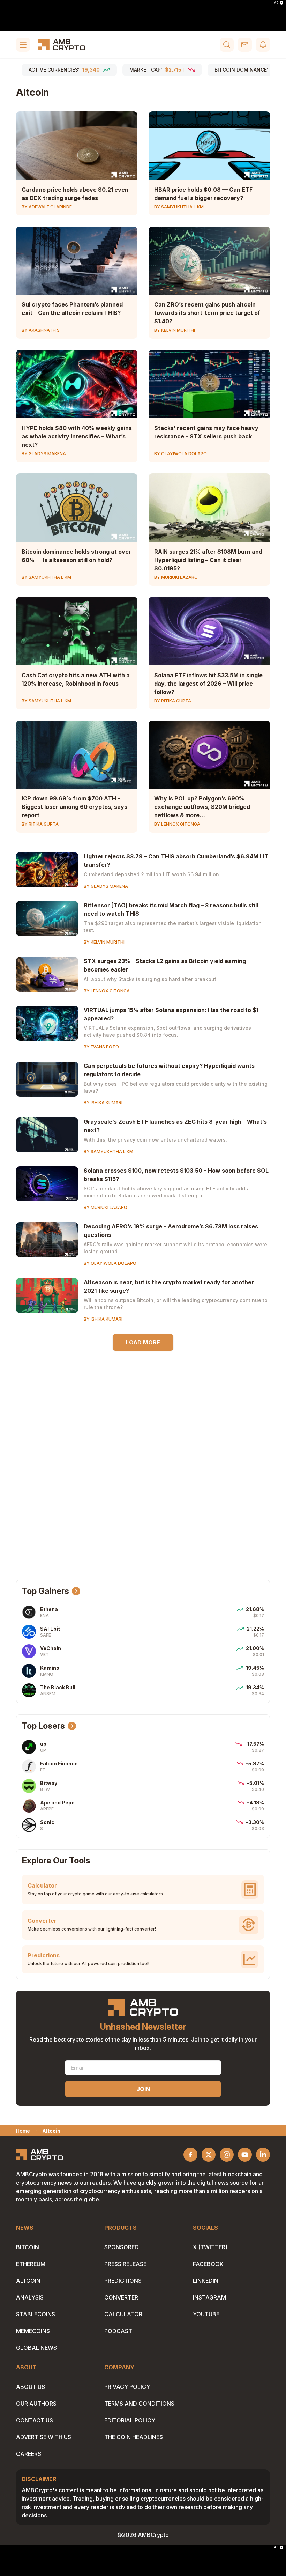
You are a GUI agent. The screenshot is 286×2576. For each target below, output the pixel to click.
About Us (31, 2387)
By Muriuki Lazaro (176, 577)
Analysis (30, 2297)
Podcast (118, 2331)
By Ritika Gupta (173, 701)
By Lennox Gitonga (177, 824)
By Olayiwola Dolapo (180, 454)
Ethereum (31, 2264)
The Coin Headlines (134, 2437)
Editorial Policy (130, 2420)
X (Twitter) (210, 2247)
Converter (121, 2297)
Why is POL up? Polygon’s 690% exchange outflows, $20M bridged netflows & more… (202, 807)
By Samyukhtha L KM (179, 207)
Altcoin (28, 2281)
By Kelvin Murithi (175, 330)
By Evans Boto (101, 1047)
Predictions (123, 2281)
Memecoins (33, 2331)
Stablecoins (36, 2314)
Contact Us (35, 2420)
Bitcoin (28, 2247)
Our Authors (36, 2404)
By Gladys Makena (44, 454)
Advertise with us (44, 2437)
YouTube (206, 2314)
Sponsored (122, 2247)
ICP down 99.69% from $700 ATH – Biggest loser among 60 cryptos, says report (74, 807)
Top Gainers (46, 1591)
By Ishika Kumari (103, 1103)
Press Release (125, 2264)
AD (276, 3)
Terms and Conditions (139, 2404)
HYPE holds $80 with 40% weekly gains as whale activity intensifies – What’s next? (77, 436)
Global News (36, 2348)
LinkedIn (206, 2281)
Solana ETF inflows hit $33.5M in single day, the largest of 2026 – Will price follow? (208, 684)
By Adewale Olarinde (47, 207)
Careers (29, 2454)
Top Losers (43, 1726)
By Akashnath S (41, 330)
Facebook (208, 2264)
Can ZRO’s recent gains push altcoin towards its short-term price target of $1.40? (207, 313)
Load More (143, 1342)
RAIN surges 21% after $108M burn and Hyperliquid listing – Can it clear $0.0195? (208, 560)
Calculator (123, 2314)
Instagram (209, 2297)
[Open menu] (23, 45)
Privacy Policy (127, 2387)
